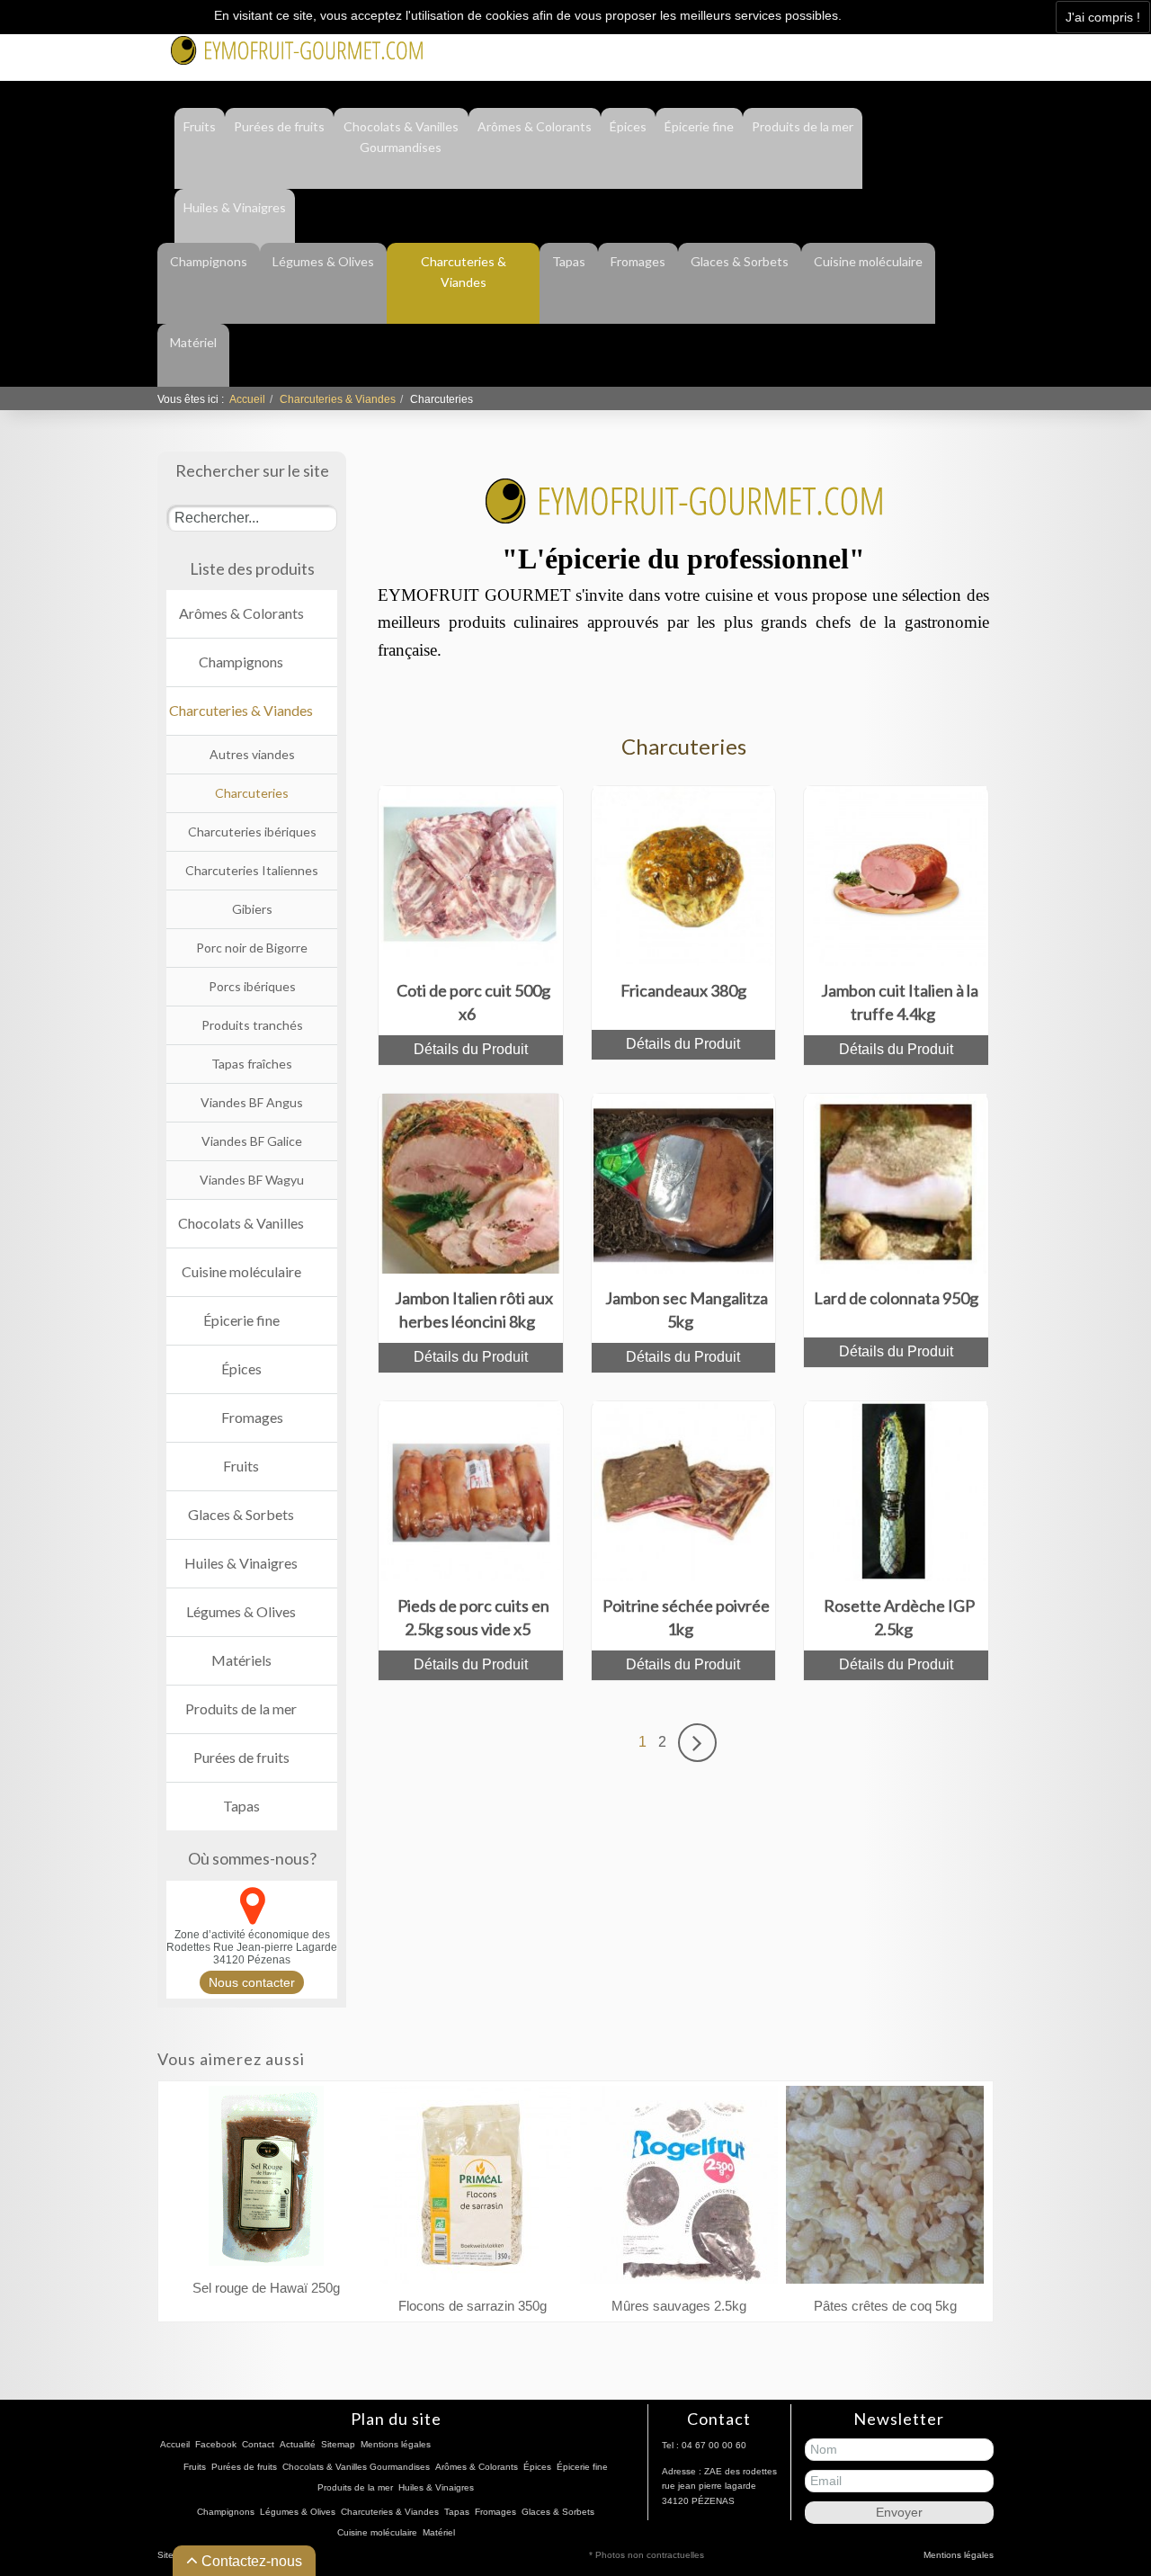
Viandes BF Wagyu (252, 1180)
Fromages (638, 261)
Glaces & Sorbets (740, 261)
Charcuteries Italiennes (252, 870)
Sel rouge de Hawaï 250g (266, 2288)
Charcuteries (252, 793)
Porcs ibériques (252, 986)
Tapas (569, 261)
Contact (877, 47)
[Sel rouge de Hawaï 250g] (266, 2180)
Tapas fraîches (252, 1064)
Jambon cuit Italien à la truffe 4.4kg (900, 1002)
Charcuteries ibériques (252, 832)
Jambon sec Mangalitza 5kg (687, 1310)
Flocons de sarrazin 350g (473, 2306)
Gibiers (252, 909)
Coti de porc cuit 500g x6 (473, 1002)
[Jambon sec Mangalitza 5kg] (683, 1182)
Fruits (200, 126)
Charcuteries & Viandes (464, 272)
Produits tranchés (252, 1025)
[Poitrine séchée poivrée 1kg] (683, 1490)
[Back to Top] (1104, 2482)
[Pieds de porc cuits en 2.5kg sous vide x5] (470, 1490)
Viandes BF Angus (252, 1102)
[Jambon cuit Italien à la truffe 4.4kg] (897, 875)
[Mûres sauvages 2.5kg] (679, 2189)
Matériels (241, 1660)
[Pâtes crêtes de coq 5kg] (885, 2189)
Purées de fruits (279, 126)
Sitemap (338, 2444)
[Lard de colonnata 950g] (897, 1182)
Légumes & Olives (323, 261)
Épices (628, 126)
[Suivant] (697, 1742)
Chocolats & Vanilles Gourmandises (401, 137)
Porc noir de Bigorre (252, 948)
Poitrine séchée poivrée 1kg (686, 1617)
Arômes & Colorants (535, 126)
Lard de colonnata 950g (896, 1298)
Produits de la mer (803, 126)
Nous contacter (252, 1982)
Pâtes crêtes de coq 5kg (885, 2306)
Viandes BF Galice (252, 1141)
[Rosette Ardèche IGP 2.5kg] (897, 1490)
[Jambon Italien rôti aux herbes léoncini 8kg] (470, 1182)
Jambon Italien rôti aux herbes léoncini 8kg (474, 1310)
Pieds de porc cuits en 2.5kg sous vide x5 (473, 1617)
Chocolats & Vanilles (241, 1223)
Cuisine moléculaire (868, 261)
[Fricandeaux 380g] (683, 875)
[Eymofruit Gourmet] (297, 49)
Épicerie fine (699, 126)
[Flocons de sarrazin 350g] (472, 2189)
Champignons (209, 261)
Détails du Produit (471, 1049)
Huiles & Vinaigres (235, 207)
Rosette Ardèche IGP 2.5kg (899, 1617)
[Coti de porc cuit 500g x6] (470, 875)
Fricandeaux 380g (683, 990)
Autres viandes (252, 754)
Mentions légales (396, 2444)
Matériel (193, 342)
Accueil (247, 399)
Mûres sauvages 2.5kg (679, 2306)
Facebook (807, 47)
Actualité (945, 47)
